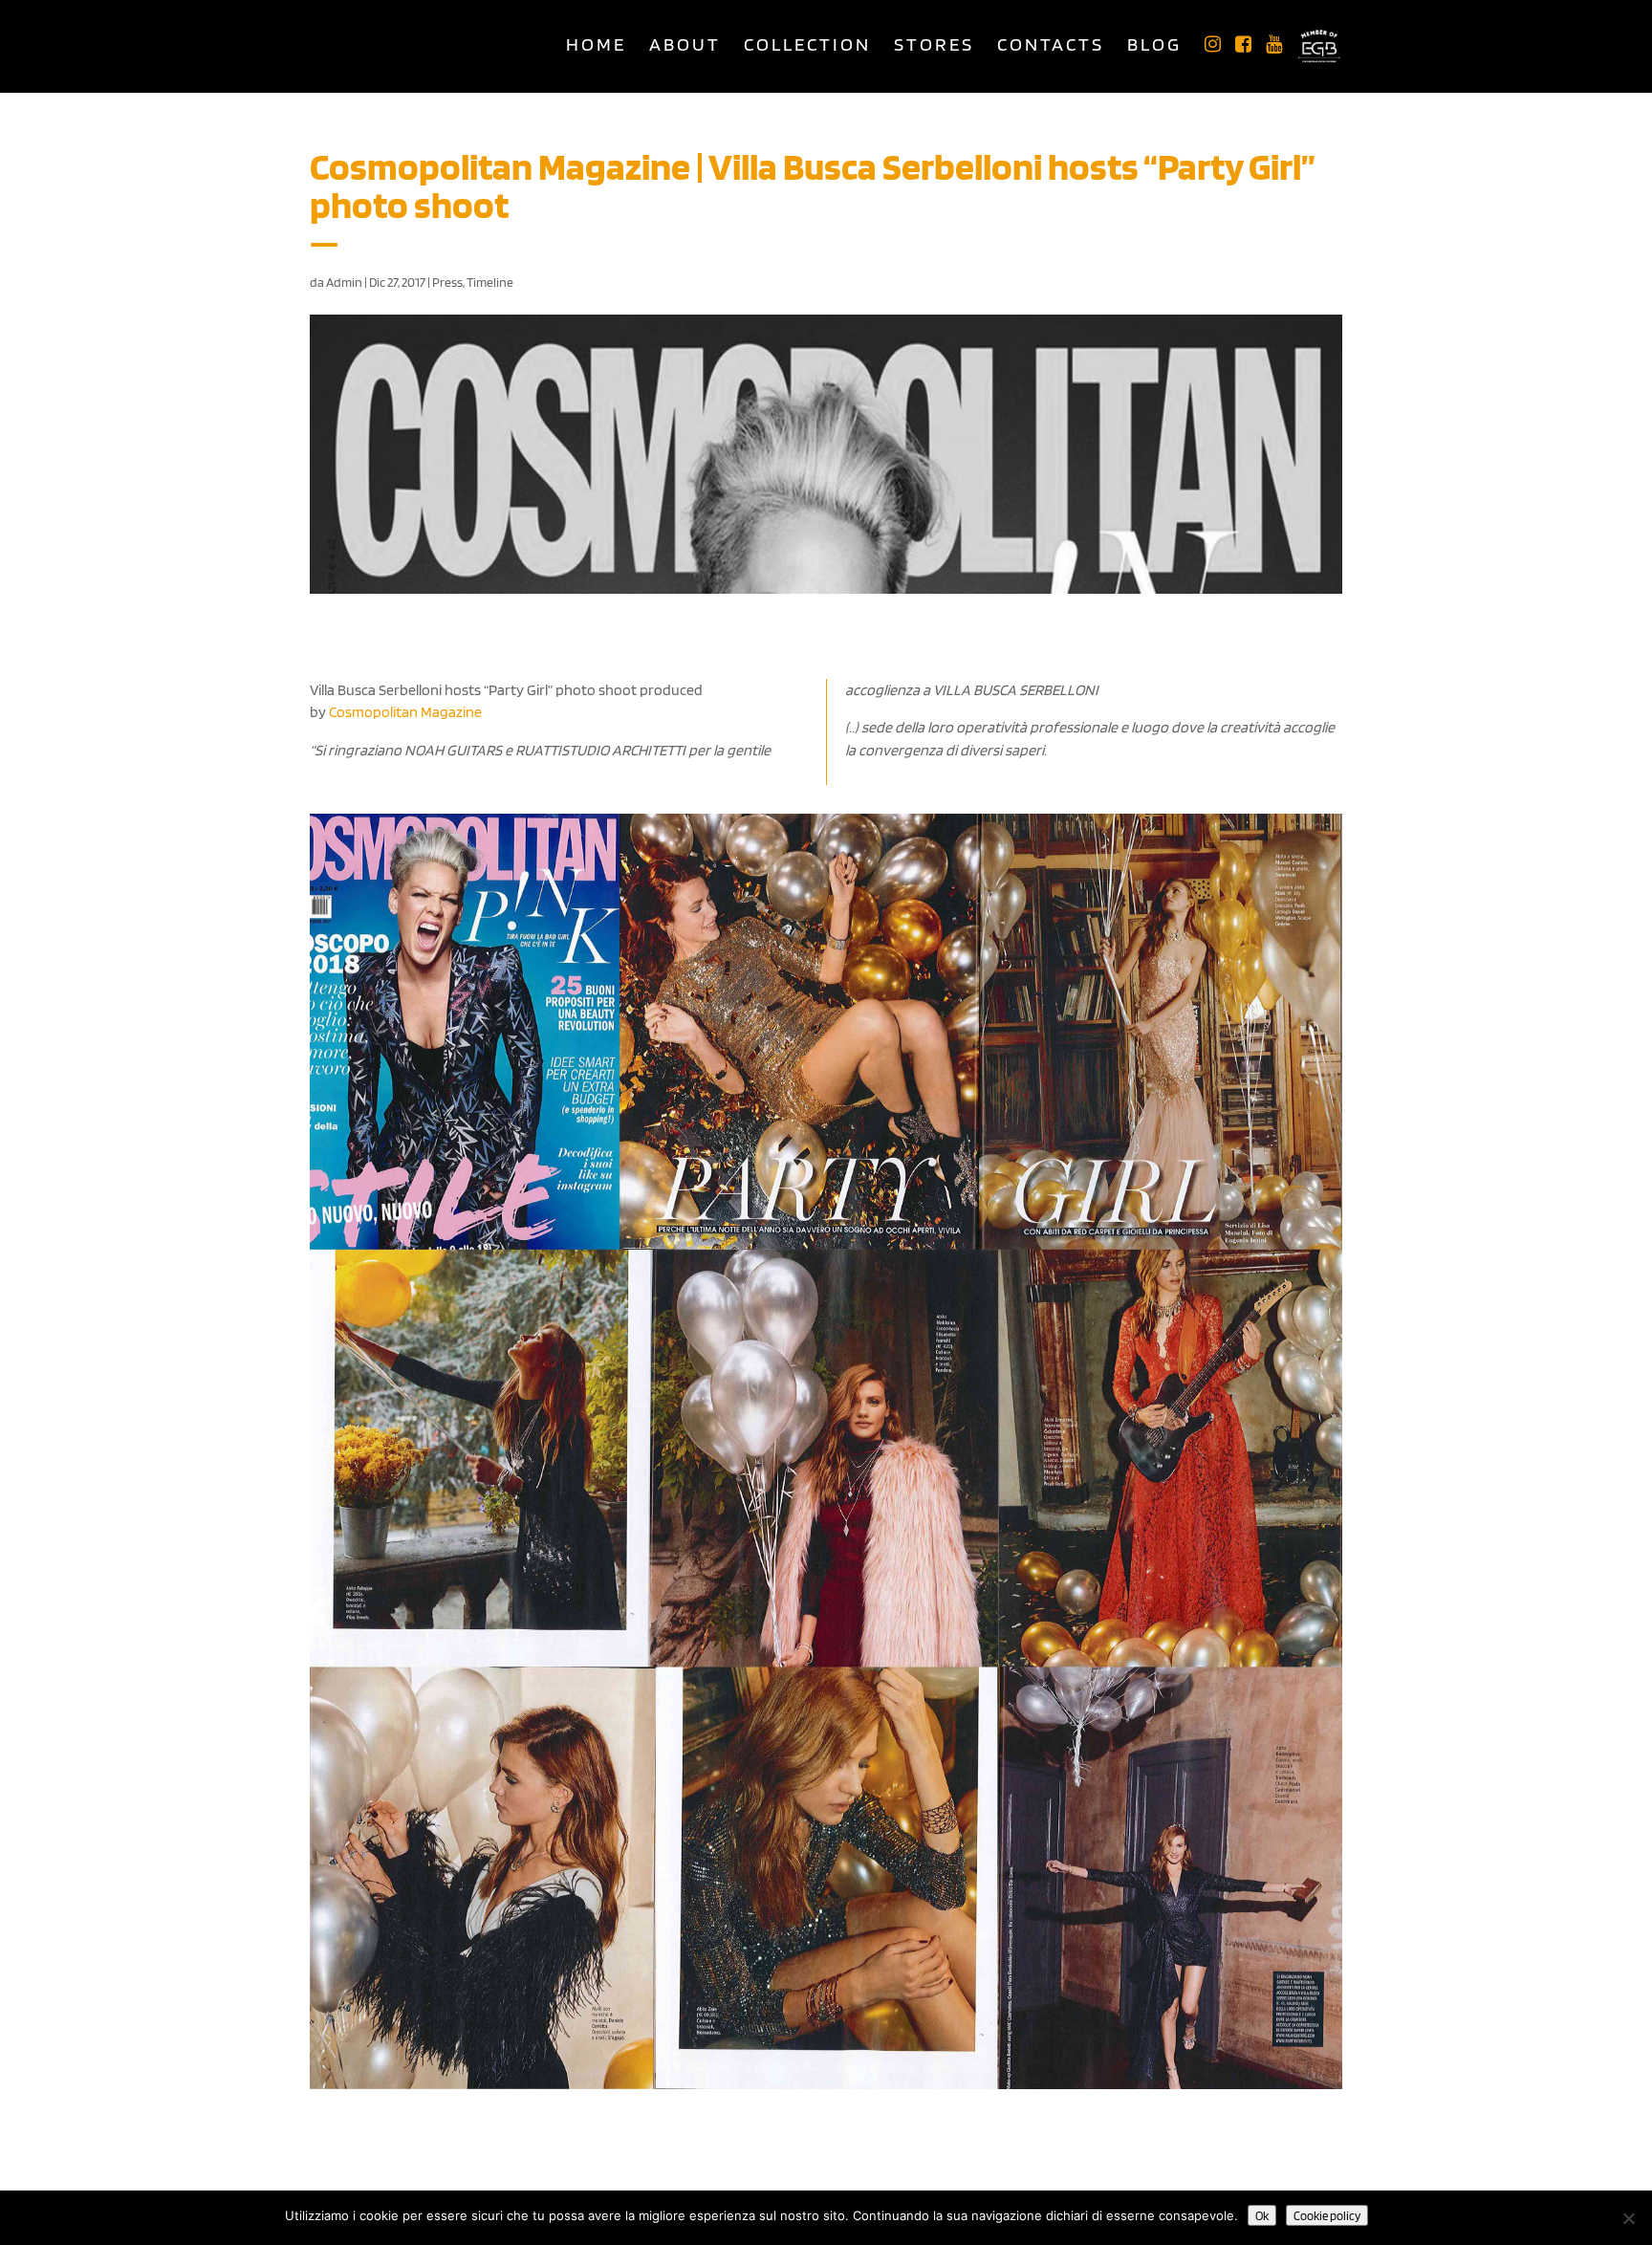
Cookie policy (1327, 2215)
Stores (934, 46)
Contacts (1051, 46)
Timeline (490, 282)
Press (447, 282)
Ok (1262, 2215)
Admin (344, 282)
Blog (1154, 46)
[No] (1628, 2218)
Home (596, 46)
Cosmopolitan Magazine (405, 712)
